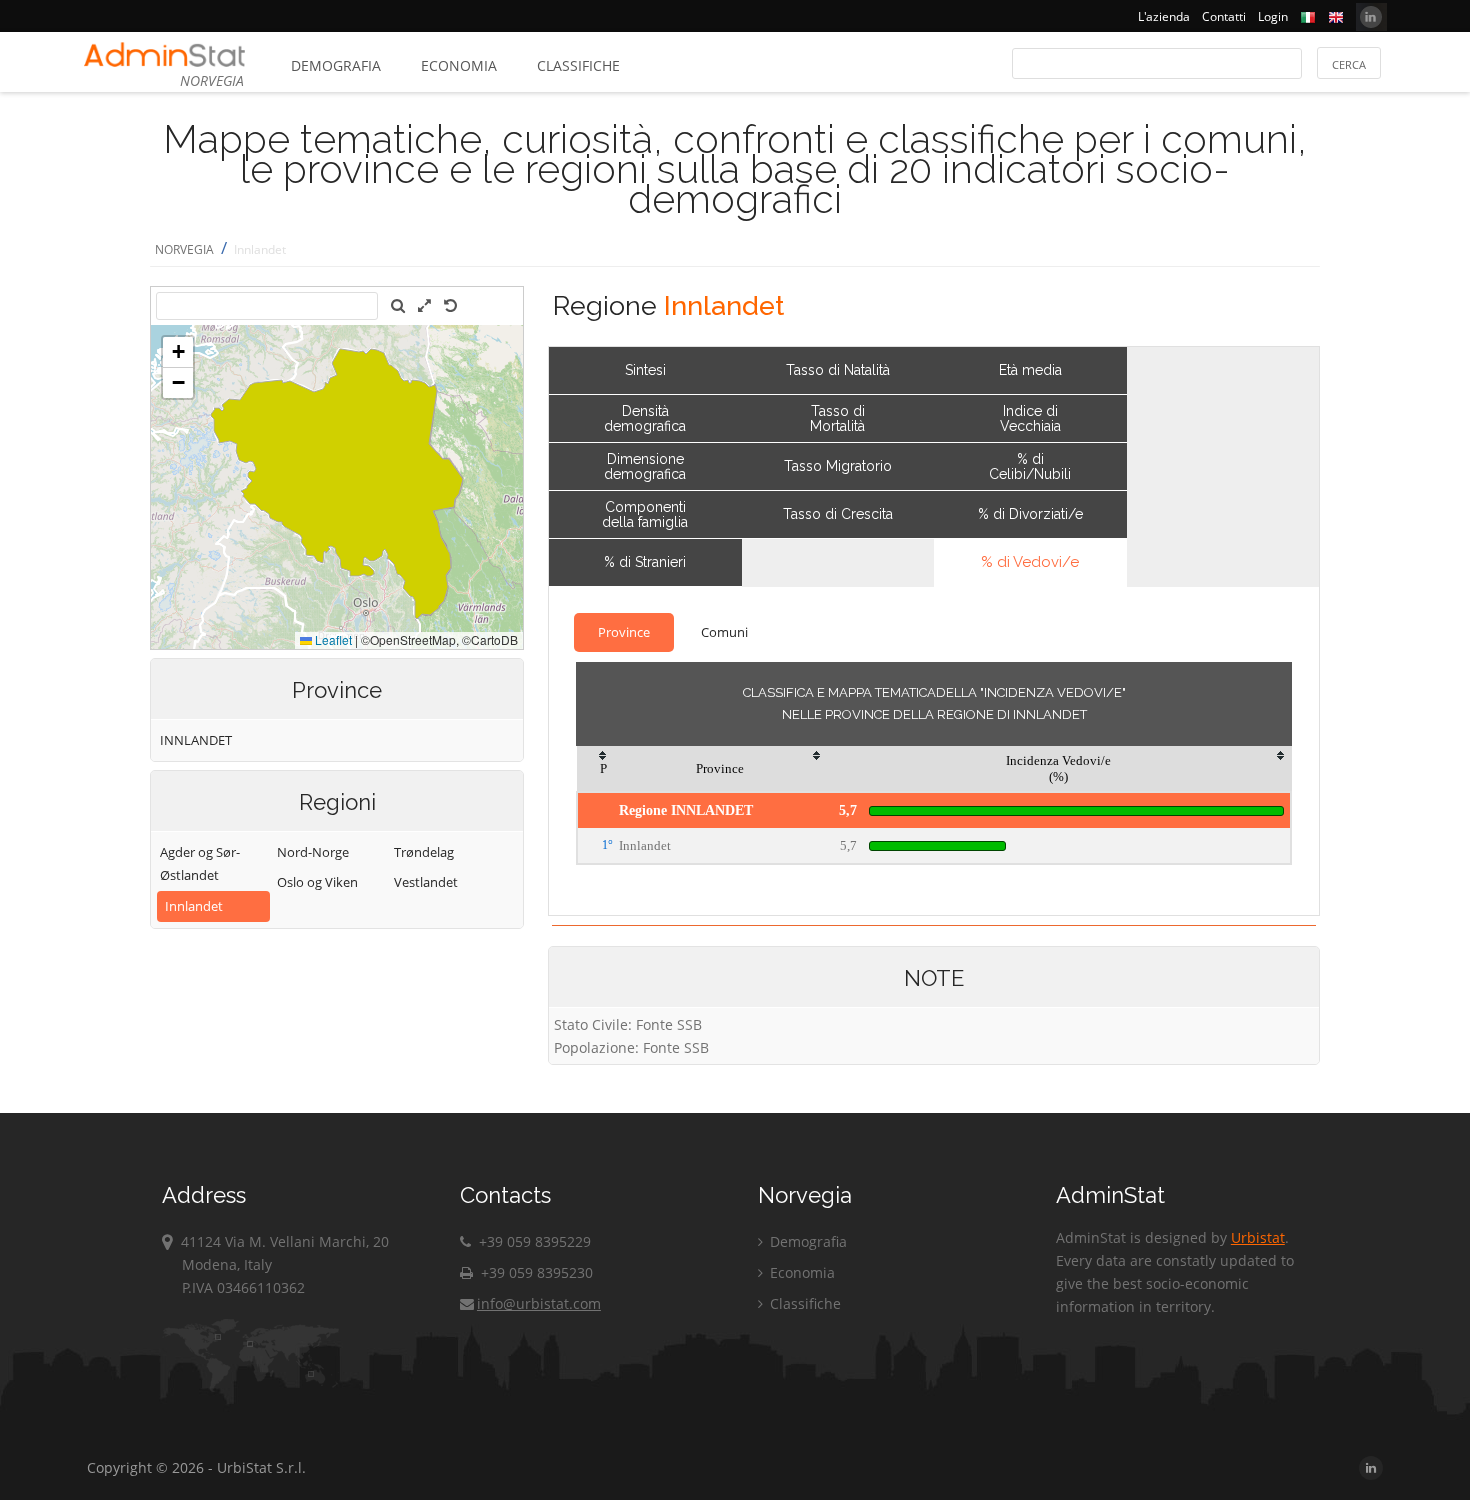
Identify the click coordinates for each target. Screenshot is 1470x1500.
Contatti (1224, 16)
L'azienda (1164, 16)
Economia (459, 65)
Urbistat (1258, 1237)
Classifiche (578, 65)
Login (1273, 16)
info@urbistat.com (539, 1303)
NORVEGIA (184, 249)
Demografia (336, 65)
